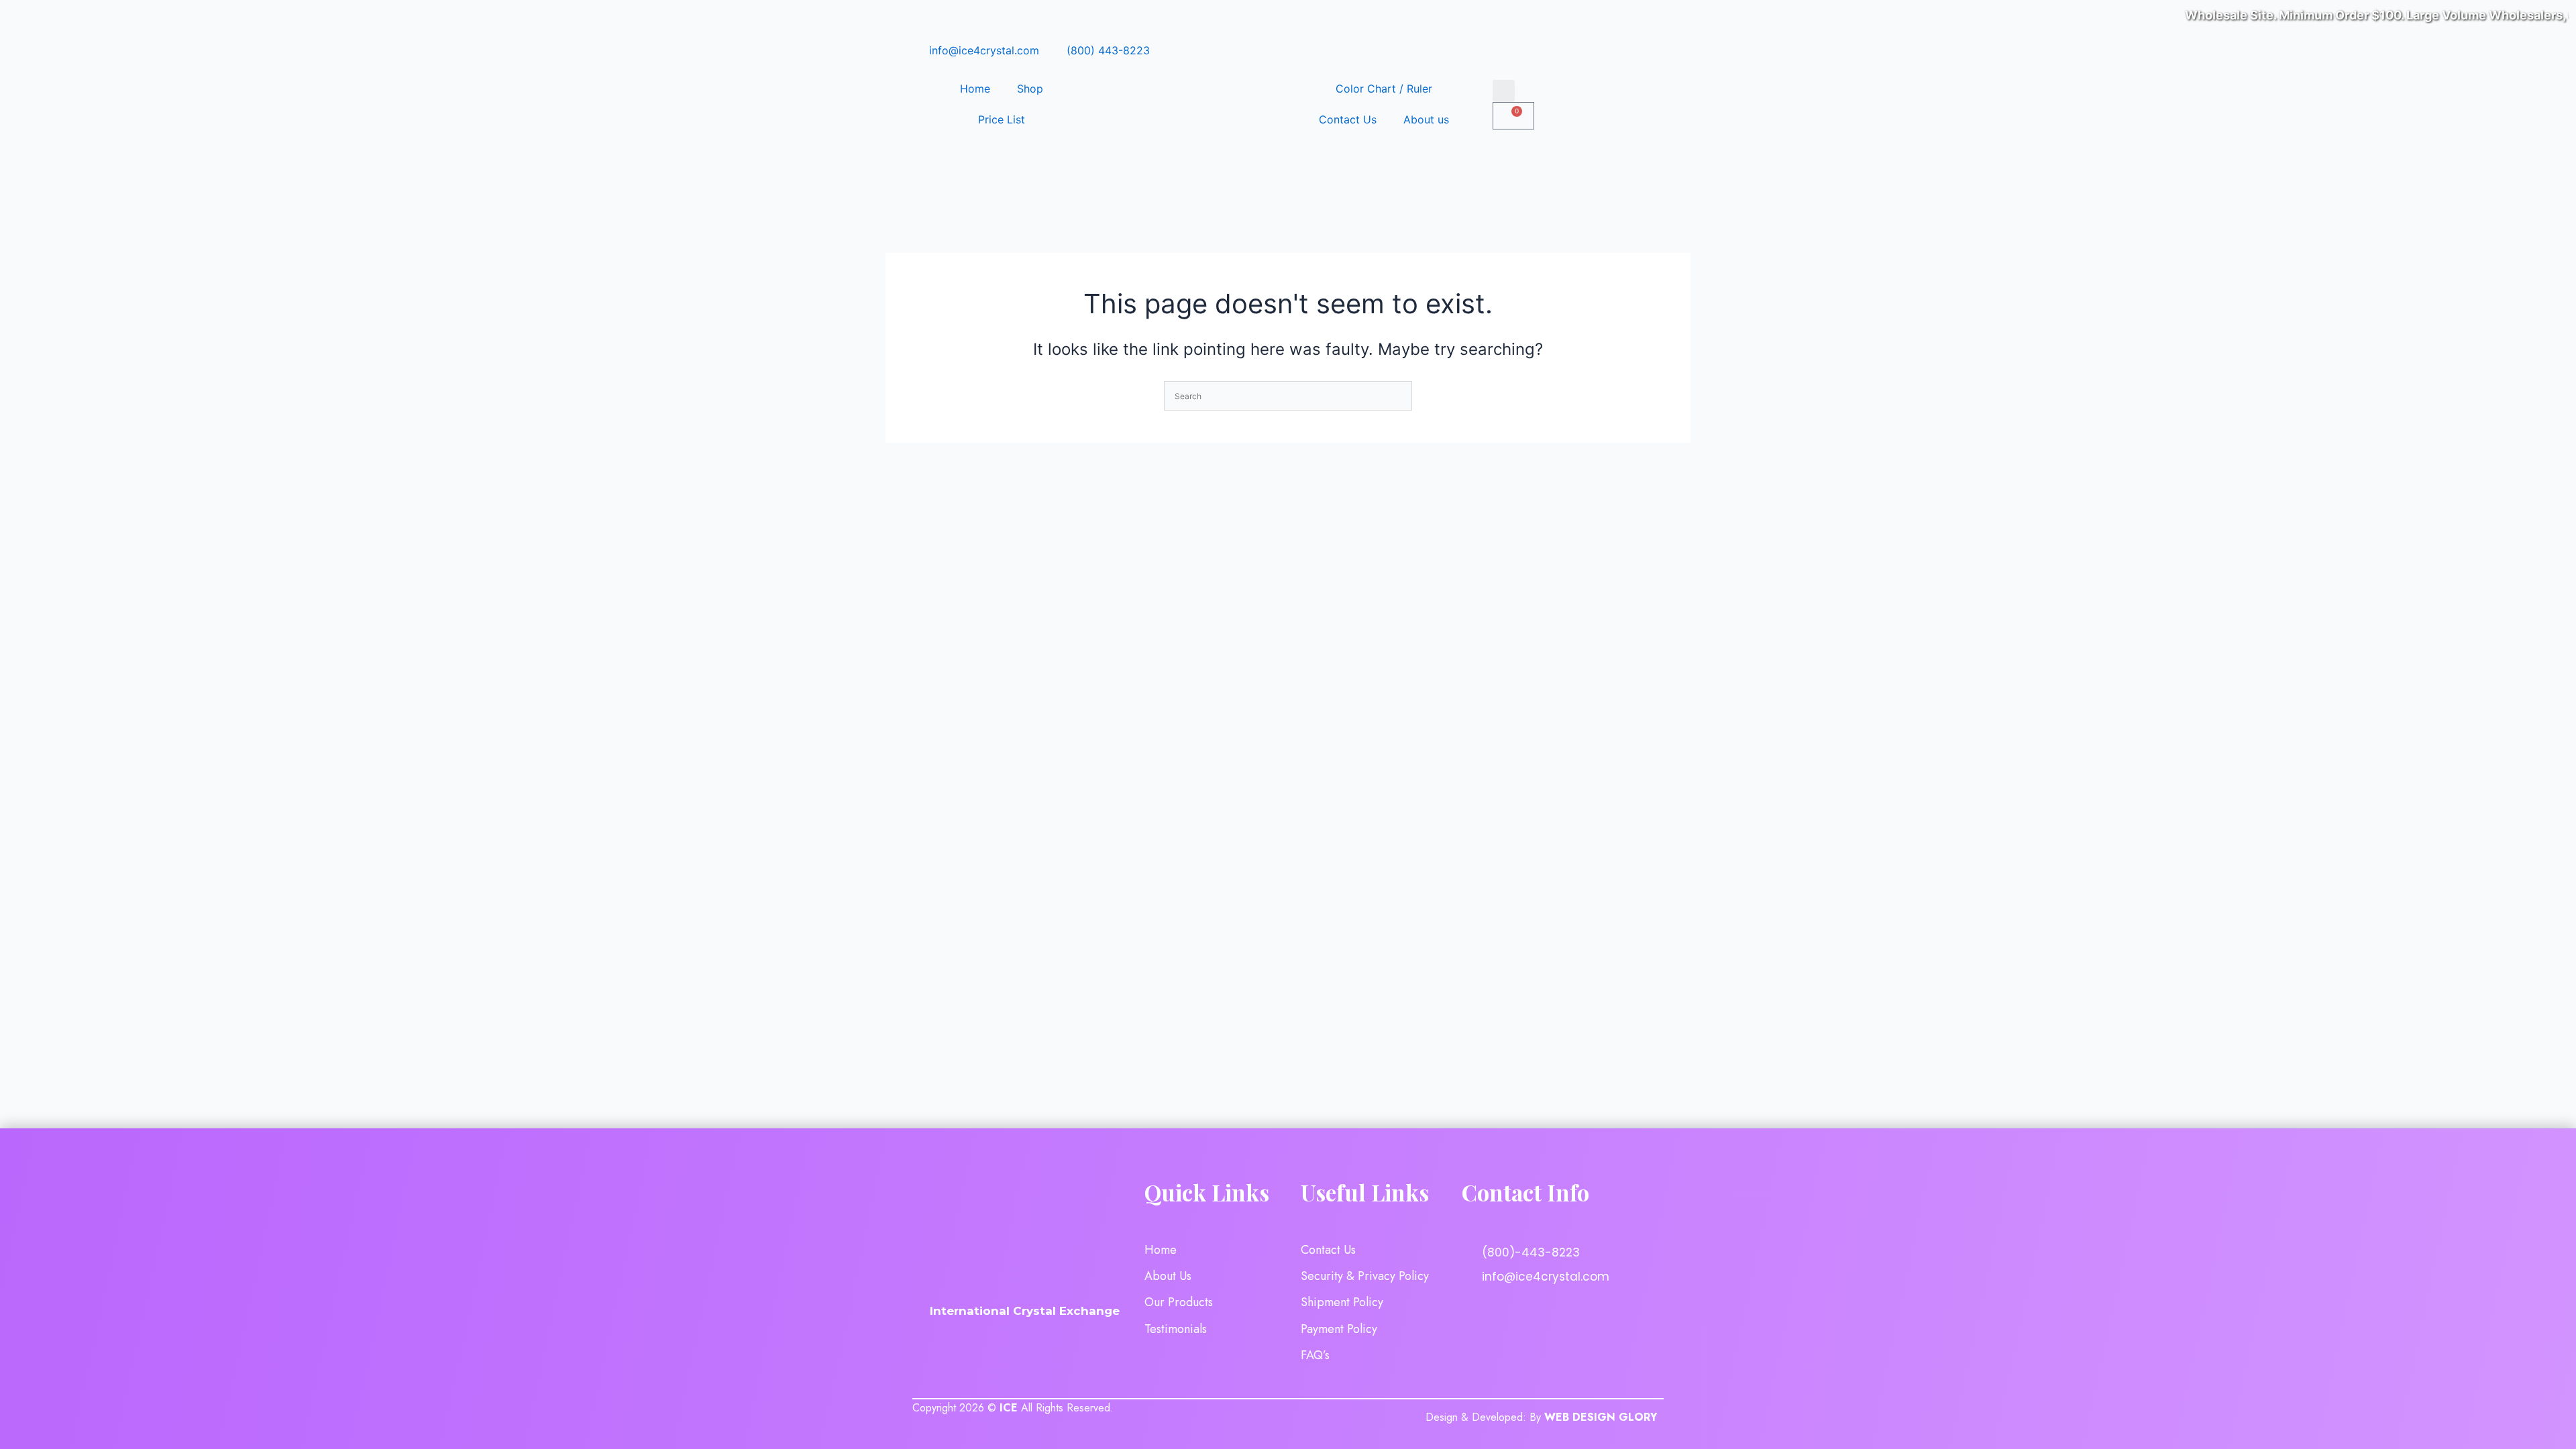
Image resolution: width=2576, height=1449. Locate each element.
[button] (1504, 91)
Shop (1030, 89)
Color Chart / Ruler (1384, 89)
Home (975, 89)
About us (1426, 119)
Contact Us (1348, 119)
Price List (1002, 119)
